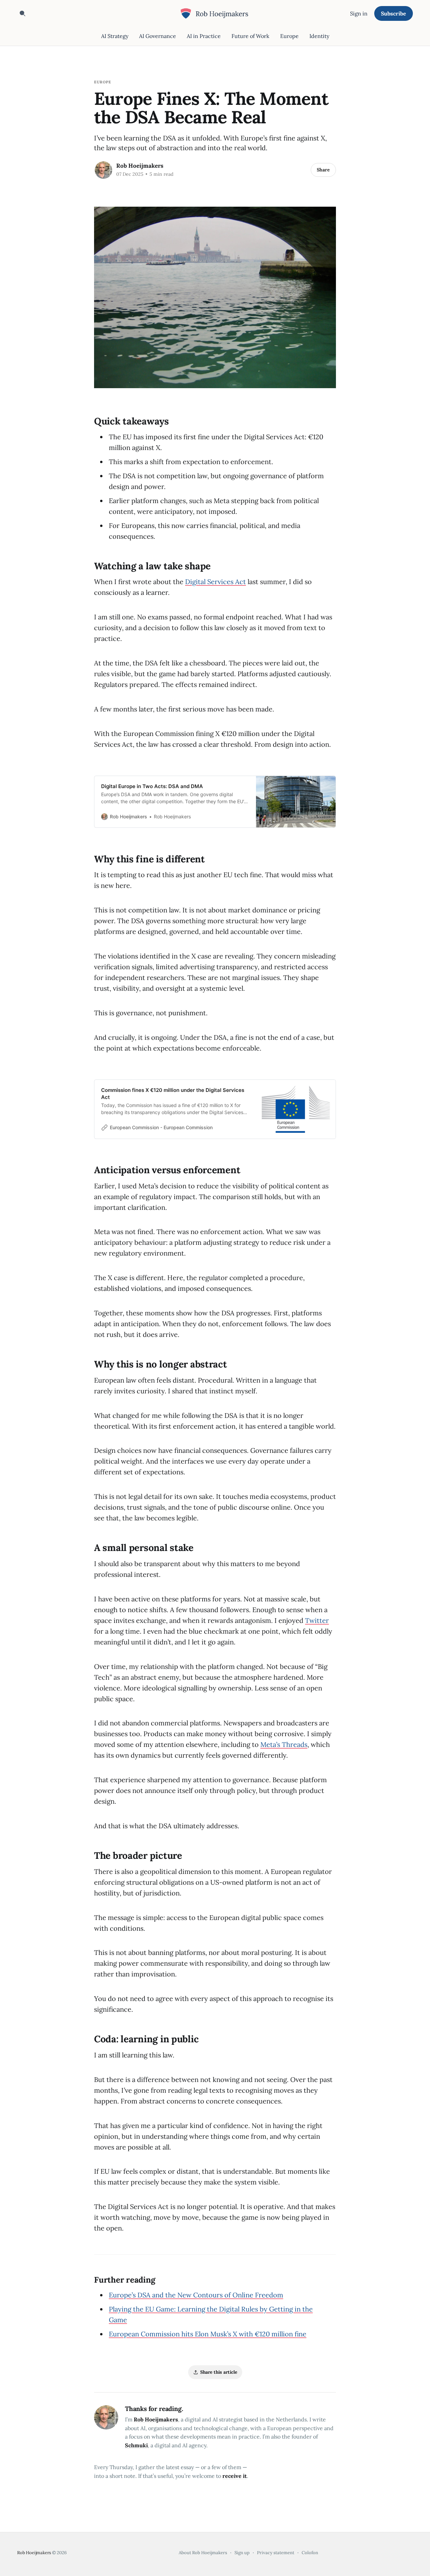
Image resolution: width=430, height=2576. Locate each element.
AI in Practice (204, 36)
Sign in (359, 13)
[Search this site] (23, 13)
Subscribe (394, 13)
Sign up (242, 2553)
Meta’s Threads (284, 1744)
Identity (319, 36)
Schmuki (136, 2445)
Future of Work (250, 36)
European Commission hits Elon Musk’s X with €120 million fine (208, 2334)
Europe (289, 36)
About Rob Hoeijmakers (203, 2553)
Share (323, 170)
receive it (235, 2476)
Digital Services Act (216, 582)
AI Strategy (115, 36)
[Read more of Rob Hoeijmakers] (103, 170)
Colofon (310, 2553)
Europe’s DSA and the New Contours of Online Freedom (196, 2295)
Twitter (317, 1620)
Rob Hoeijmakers (140, 166)
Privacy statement (276, 2553)
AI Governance (158, 36)
